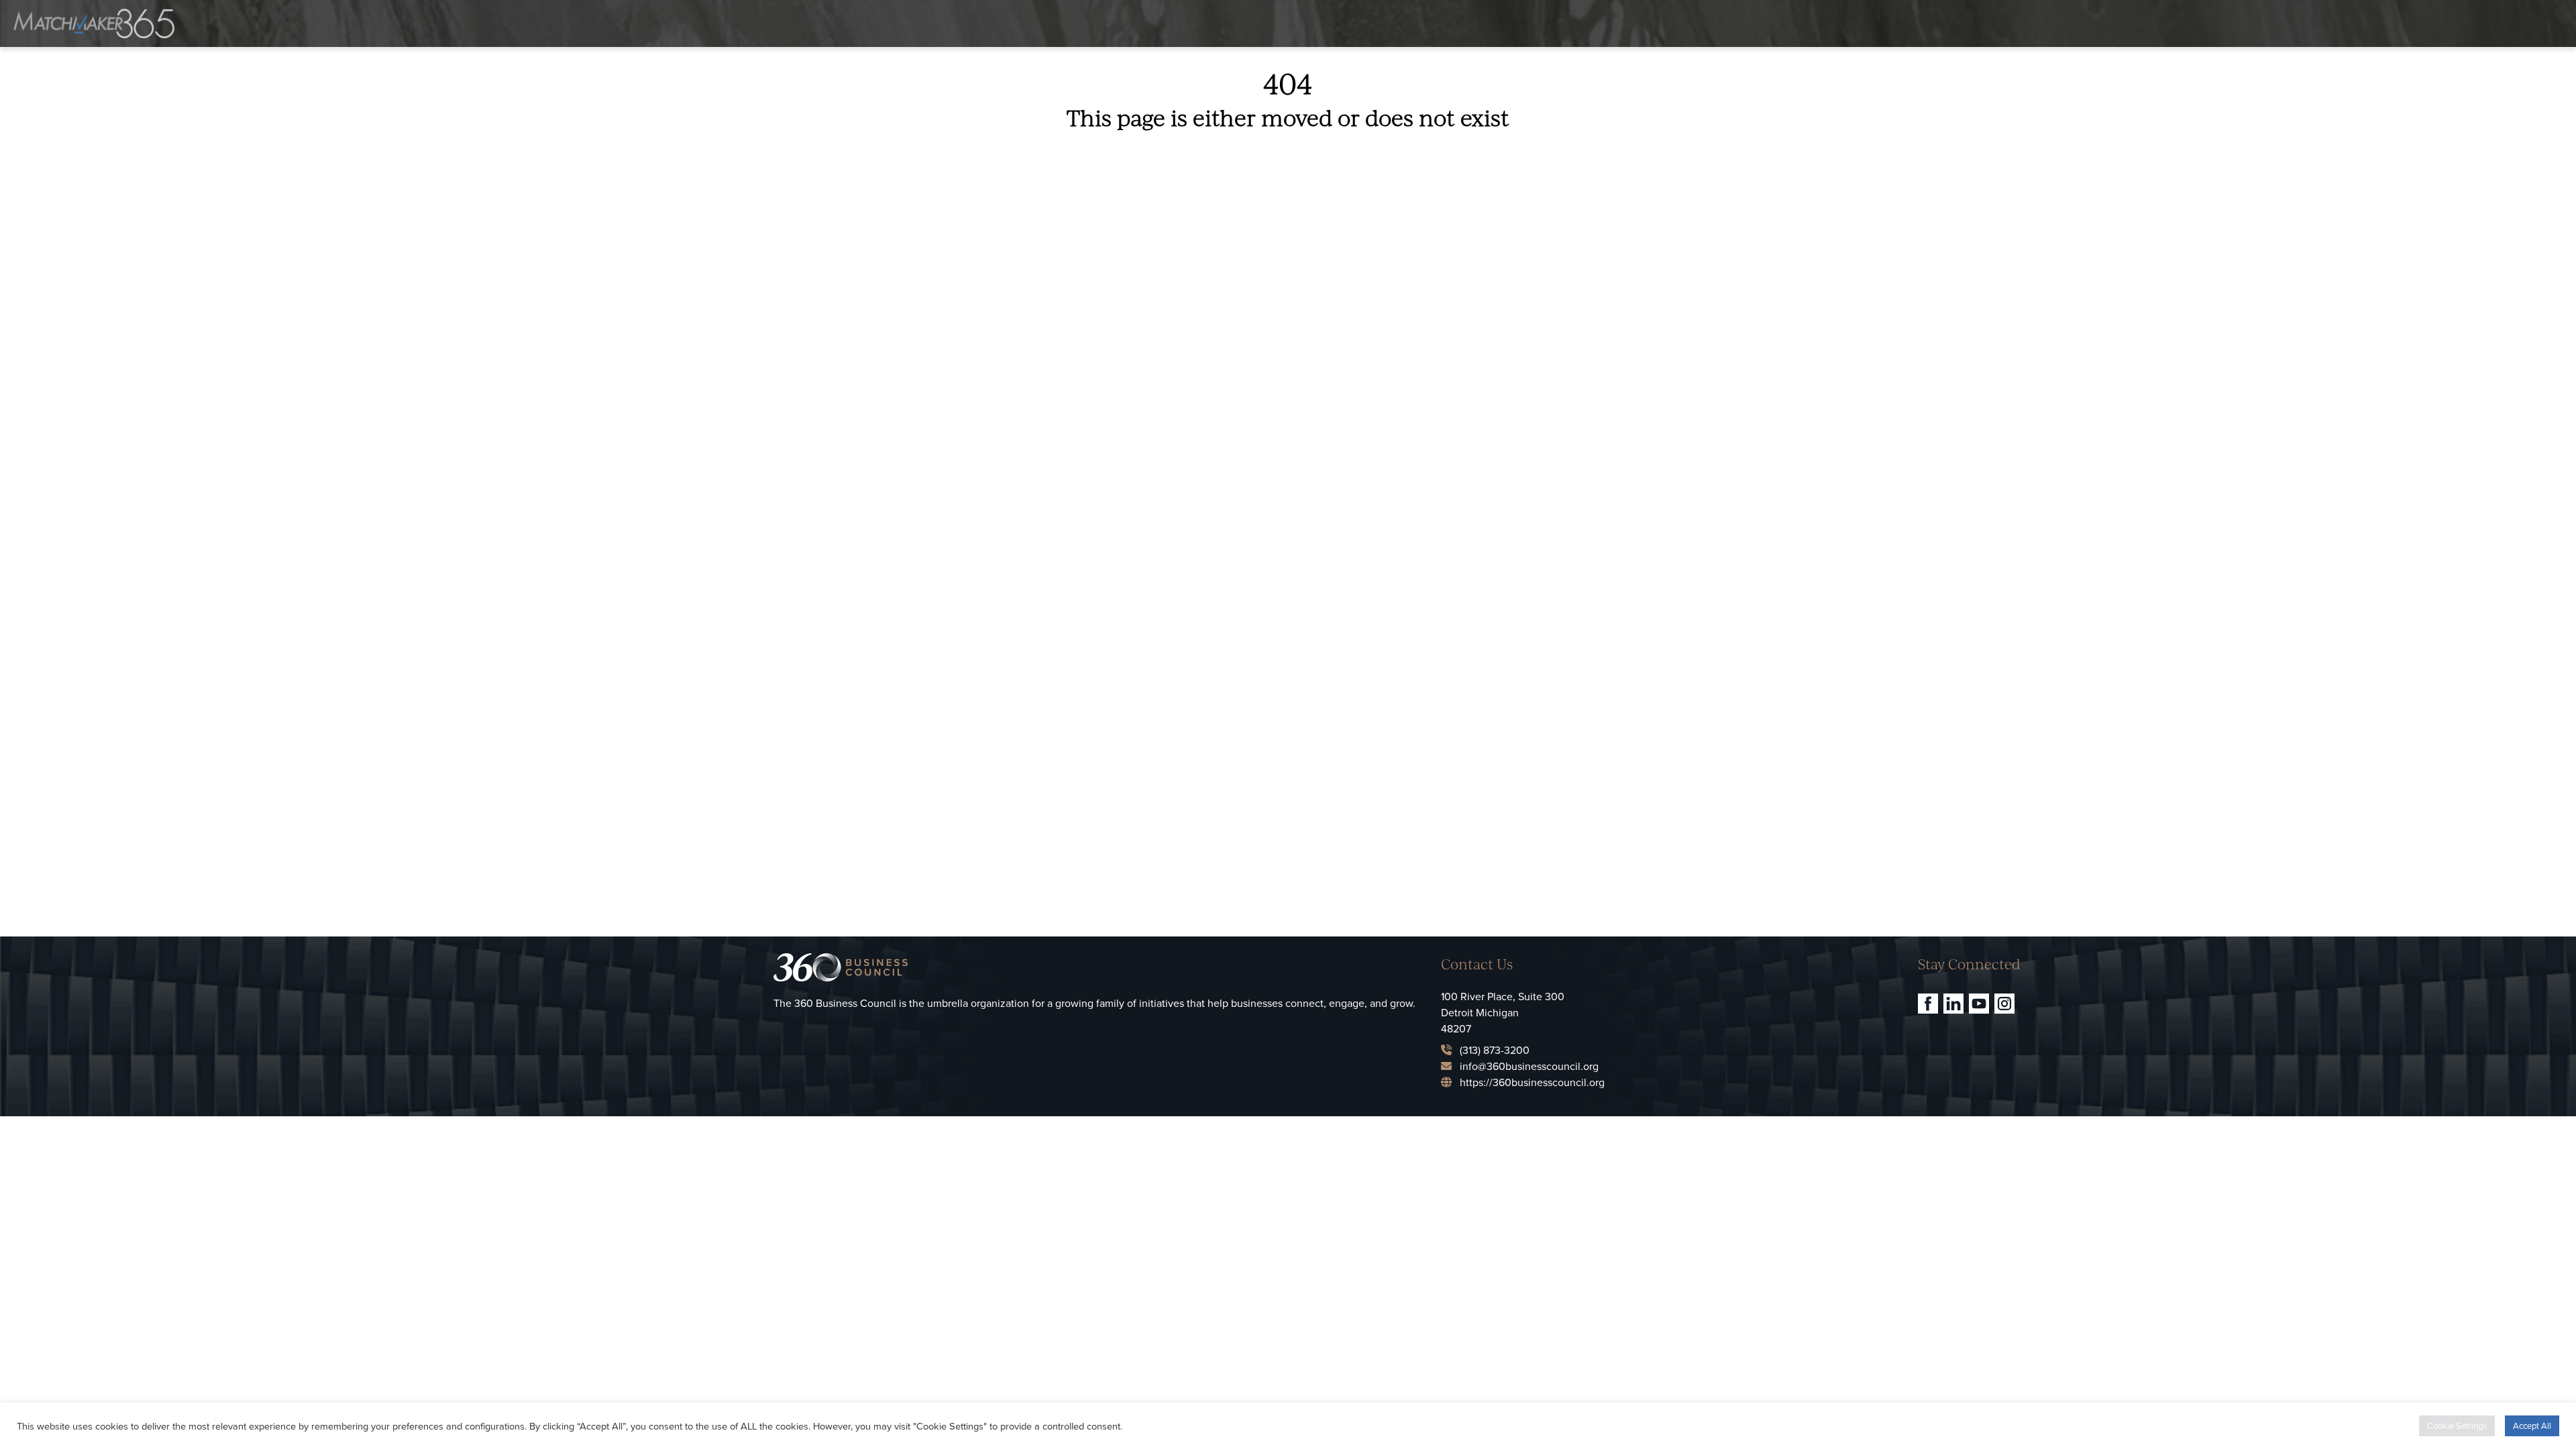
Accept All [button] (2532, 1426)
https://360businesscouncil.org (1532, 1082)
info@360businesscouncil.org (1529, 1066)
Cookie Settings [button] (2457, 1426)
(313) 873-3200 (1495, 1050)
